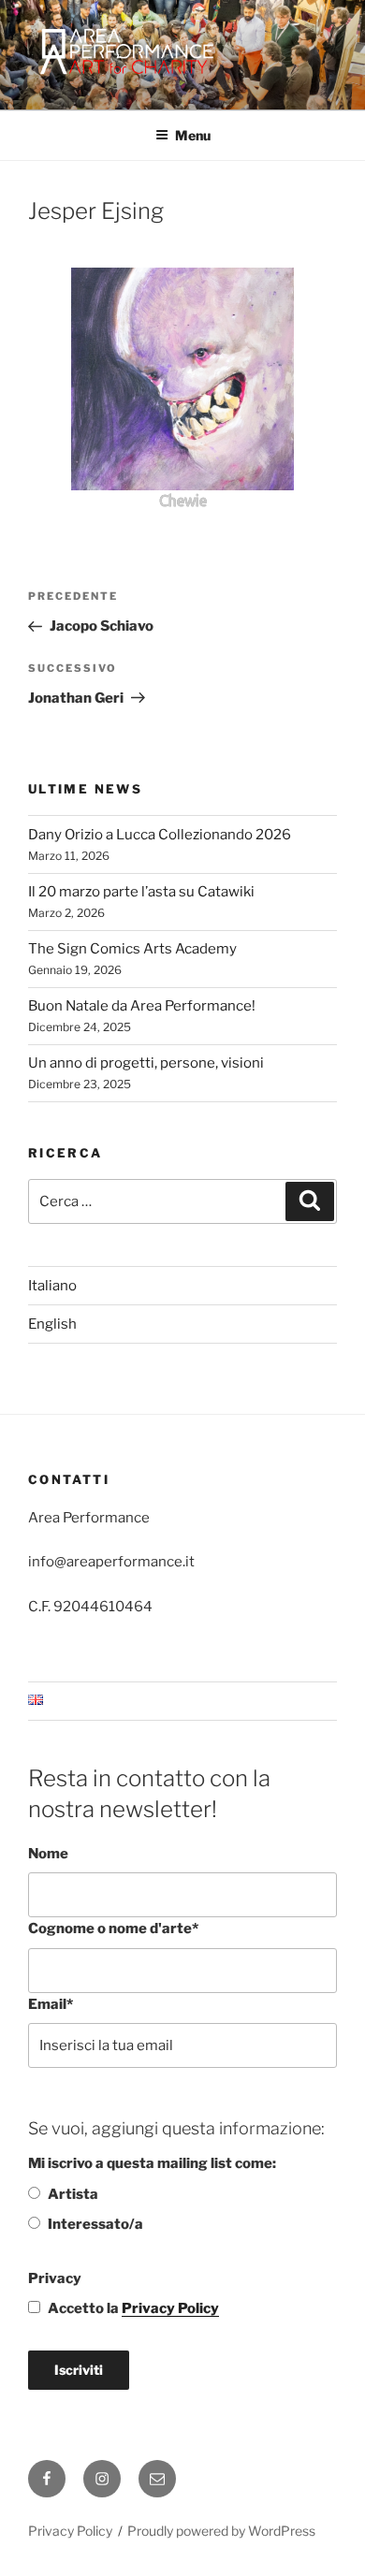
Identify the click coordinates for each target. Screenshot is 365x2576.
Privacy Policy (170, 2308)
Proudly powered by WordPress (221, 2531)
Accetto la (133, 2308)
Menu (193, 135)
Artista (73, 2194)
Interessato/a (95, 2224)
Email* (51, 2004)
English (52, 1324)
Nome (48, 1854)
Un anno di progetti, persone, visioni (146, 1063)
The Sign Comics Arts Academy (132, 949)
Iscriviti (79, 2370)
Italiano (52, 1286)
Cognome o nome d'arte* (113, 1928)
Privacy (55, 2278)
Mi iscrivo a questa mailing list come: (152, 2163)
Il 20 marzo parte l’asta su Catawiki (141, 892)
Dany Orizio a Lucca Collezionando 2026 (160, 835)
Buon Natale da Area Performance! (142, 1006)
